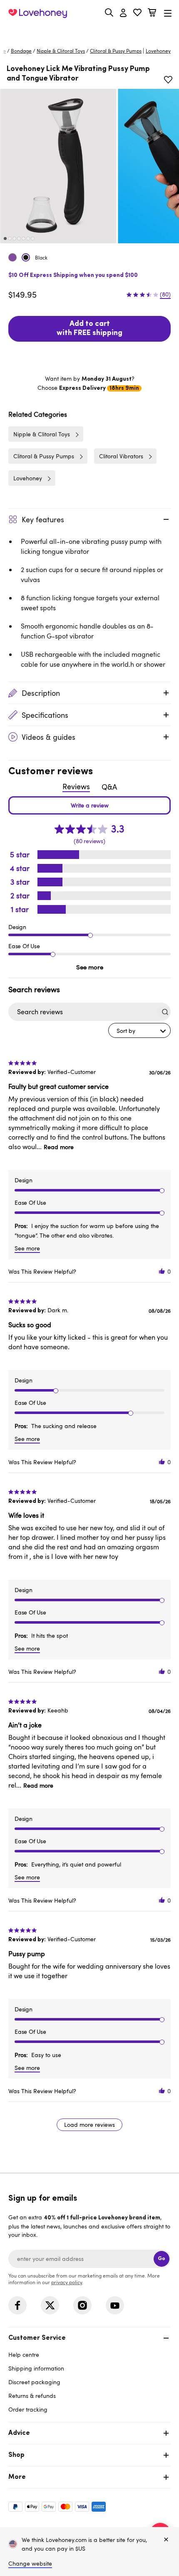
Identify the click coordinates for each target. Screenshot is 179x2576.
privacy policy (67, 2282)
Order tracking (28, 2409)
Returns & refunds (32, 2396)
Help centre (24, 2355)
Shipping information (36, 2368)
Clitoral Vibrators (121, 456)
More (17, 2477)
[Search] (109, 12)
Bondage (21, 51)
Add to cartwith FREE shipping (89, 329)
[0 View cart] (152, 13)
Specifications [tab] (45, 715)
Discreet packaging (34, 2382)
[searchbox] (82, 1012)
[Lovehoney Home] (38, 13)
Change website (30, 2563)
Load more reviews (89, 2125)
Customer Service (37, 2338)
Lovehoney (90, 32)
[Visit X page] (50, 2305)
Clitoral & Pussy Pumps (116, 51)
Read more (59, 1147)
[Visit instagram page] (82, 2305)
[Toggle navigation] (168, 13)
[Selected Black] (26, 257)
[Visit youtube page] (115, 2305)
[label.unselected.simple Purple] (12, 257)
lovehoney (158, 51)
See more (90, 967)
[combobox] (139, 1030)
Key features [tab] (43, 519)
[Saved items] (168, 80)
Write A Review (89, 805)
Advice (19, 2433)
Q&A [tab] (109, 787)
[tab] (89, 2373)
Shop (16, 2455)
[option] (58, 166)
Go (162, 2259)
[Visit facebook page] (17, 2305)
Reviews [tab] (76, 786)
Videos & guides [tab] (48, 737)
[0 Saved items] (137, 13)
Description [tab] (41, 693)
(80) (165, 294)
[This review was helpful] (162, 1271)
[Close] (166, 2540)
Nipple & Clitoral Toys (61, 51)
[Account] (123, 13)
